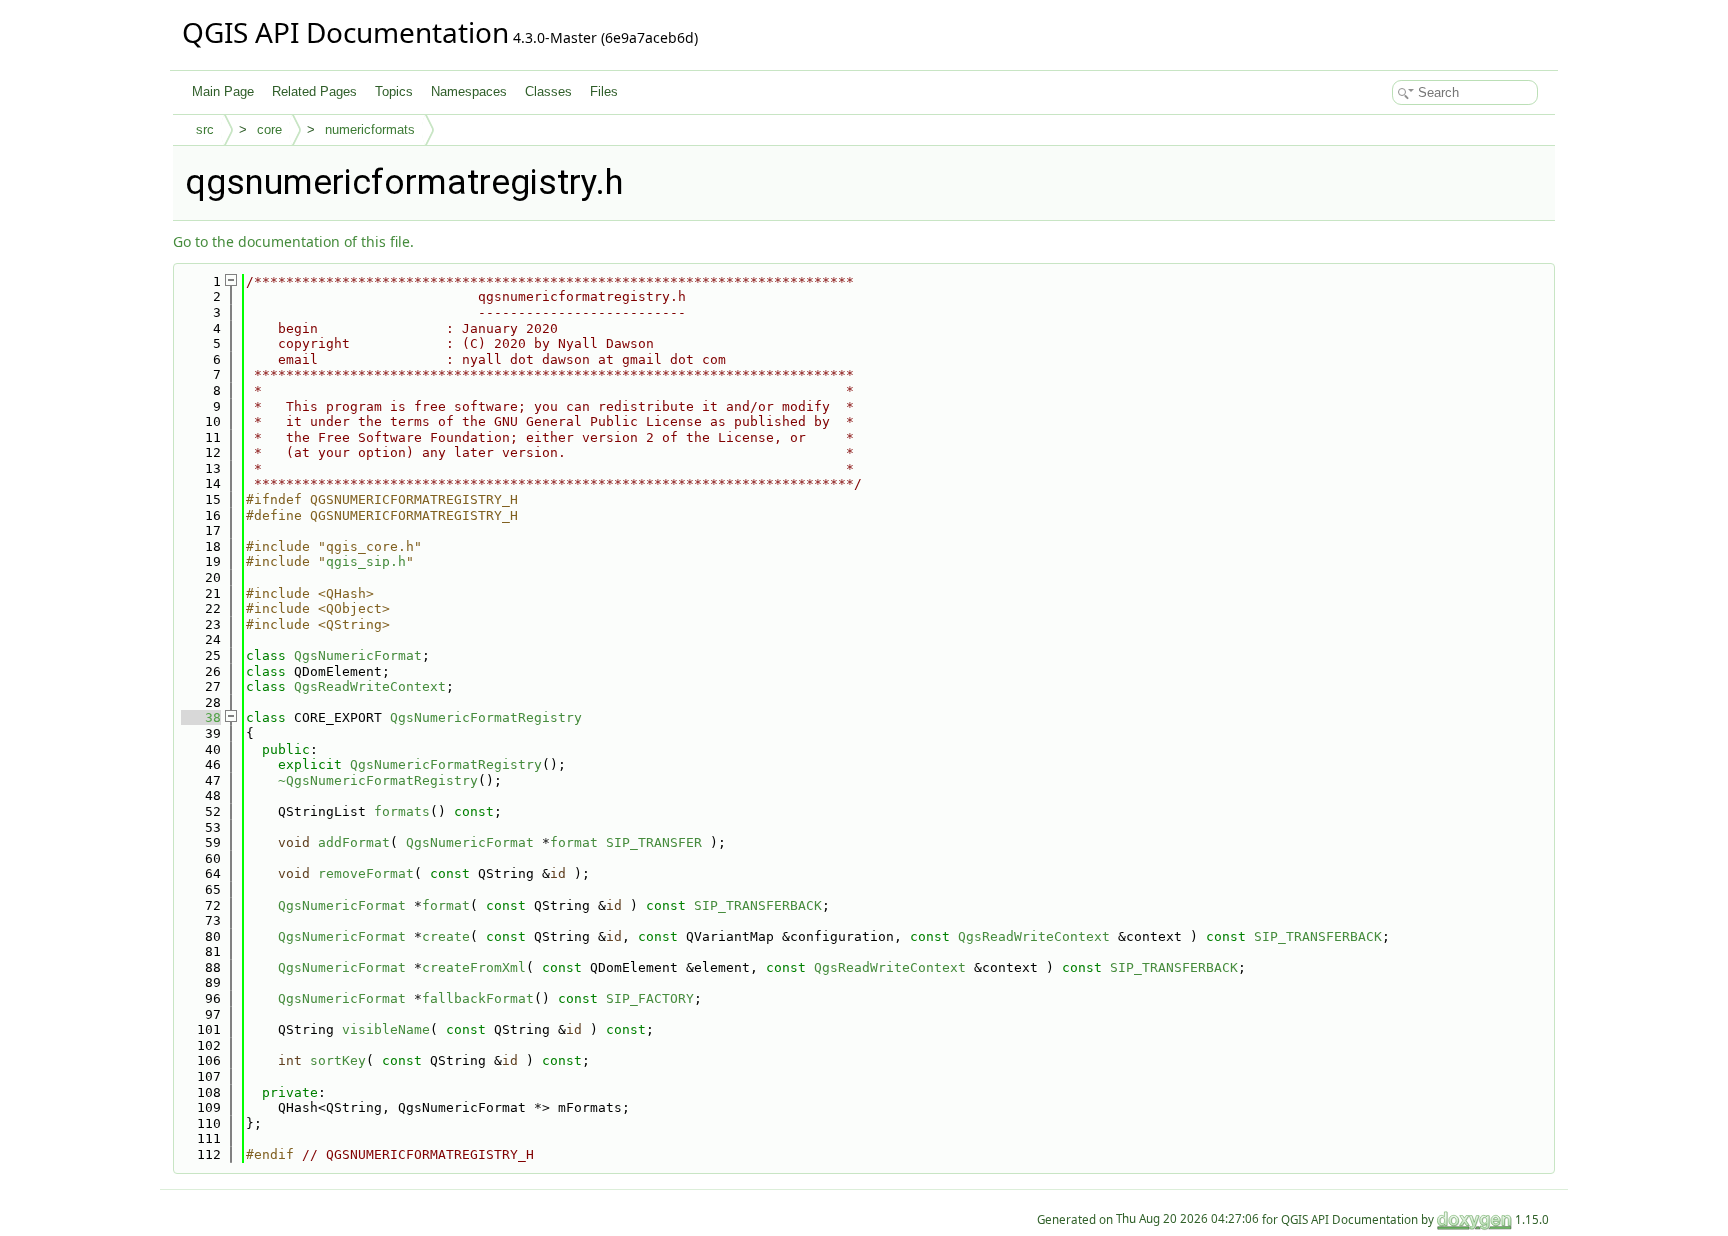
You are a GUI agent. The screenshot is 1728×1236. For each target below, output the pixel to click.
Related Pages (314, 91)
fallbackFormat (478, 998)
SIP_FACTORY (650, 998)
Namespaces (469, 91)
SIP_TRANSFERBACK (758, 905)
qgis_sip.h (366, 561)
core (269, 129)
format (574, 842)
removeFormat (366, 873)
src (205, 129)
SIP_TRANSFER (654, 842)
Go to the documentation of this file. (293, 241)
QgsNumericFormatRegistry (486, 717)
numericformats (370, 129)
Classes (548, 91)
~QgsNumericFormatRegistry (378, 780)
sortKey (338, 1060)
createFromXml (474, 967)
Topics (394, 91)
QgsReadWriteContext (370, 686)
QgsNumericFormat (358, 655)
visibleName (386, 1029)
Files (604, 91)
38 (201, 717)
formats (402, 811)
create (446, 936)
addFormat (354, 842)
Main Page (223, 91)
